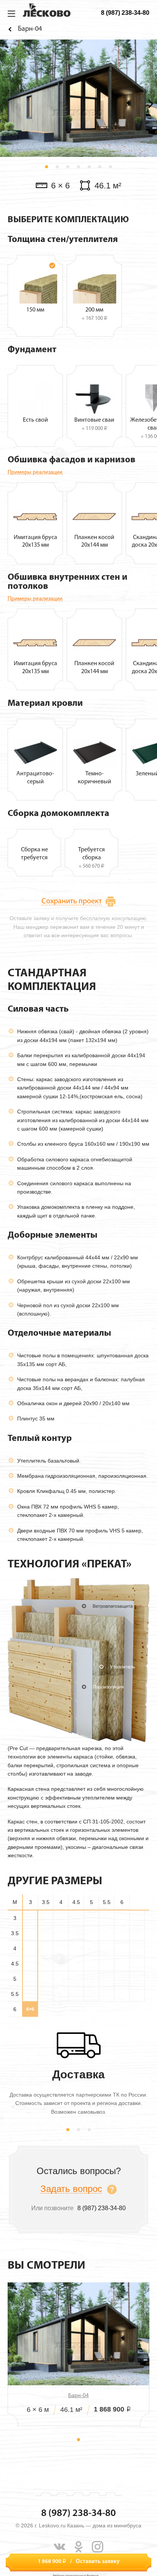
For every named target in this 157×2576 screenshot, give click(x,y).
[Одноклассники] (78, 2547)
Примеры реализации (35, 472)
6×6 (30, 2009)
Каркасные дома (11, 29)
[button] (46, 167)
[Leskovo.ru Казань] (47, 10)
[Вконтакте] (59, 2547)
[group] (78, 98)
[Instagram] (98, 2547)
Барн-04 (78, 2395)
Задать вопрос (71, 2189)
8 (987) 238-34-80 (125, 13)
